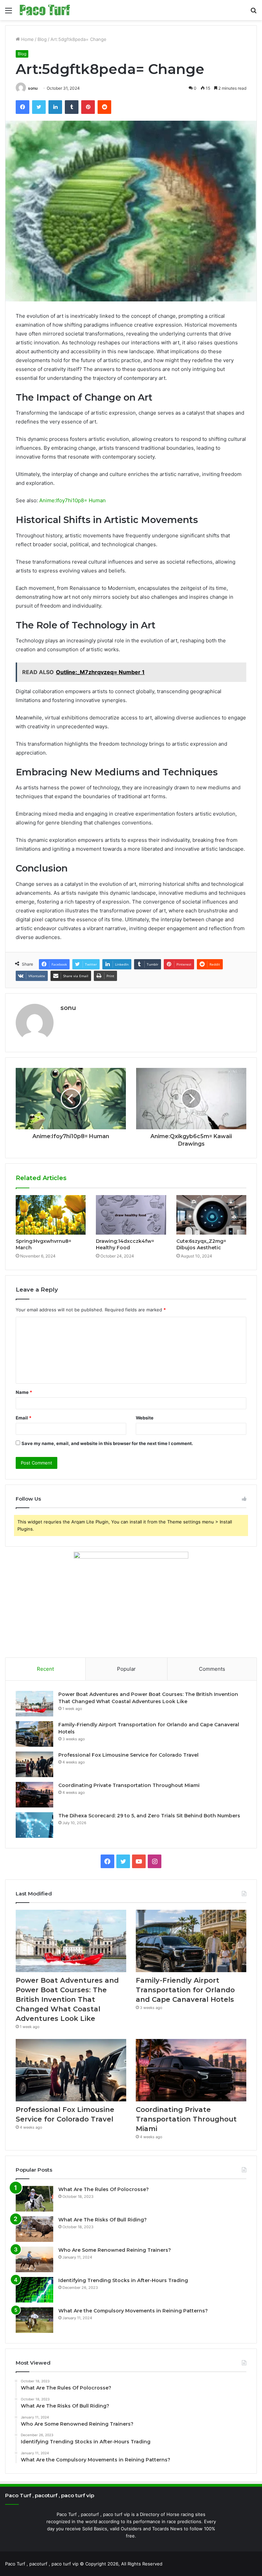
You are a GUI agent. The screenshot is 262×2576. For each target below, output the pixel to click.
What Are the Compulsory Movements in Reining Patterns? (133, 2311)
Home (27, 39)
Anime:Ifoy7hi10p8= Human (72, 500)
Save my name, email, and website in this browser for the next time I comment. (107, 1443)
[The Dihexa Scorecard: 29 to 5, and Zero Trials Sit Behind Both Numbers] (34, 1825)
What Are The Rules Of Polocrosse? (104, 2189)
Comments (212, 1669)
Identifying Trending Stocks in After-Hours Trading (123, 2280)
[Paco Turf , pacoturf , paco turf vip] (45, 10)
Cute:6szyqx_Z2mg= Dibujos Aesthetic (201, 1244)
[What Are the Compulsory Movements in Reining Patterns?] (34, 2320)
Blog (42, 39)
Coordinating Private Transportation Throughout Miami (129, 1785)
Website (145, 1418)
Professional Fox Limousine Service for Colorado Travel (128, 1755)
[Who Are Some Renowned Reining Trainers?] (34, 2259)
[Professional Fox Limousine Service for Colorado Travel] (34, 1764)
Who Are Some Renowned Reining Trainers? (115, 2250)
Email (24, 1418)
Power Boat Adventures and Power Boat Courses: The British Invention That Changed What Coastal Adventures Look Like (67, 1999)
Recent (45, 1669)
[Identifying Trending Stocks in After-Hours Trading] (34, 2290)
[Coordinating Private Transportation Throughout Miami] (34, 1795)
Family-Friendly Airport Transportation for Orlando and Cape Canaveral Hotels (185, 1990)
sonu (33, 88)
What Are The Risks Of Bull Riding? (103, 2220)
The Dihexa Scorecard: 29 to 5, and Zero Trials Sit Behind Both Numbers (149, 1816)
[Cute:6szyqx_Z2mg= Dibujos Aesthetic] (211, 1215)
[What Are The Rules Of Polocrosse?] (34, 2199)
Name (24, 1392)
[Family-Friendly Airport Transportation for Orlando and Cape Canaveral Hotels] (34, 1734)
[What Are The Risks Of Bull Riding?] (34, 2229)
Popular (126, 1669)
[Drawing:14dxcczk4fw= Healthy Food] (131, 1215)
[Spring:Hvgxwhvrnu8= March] (51, 1215)
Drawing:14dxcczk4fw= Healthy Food (125, 1244)
